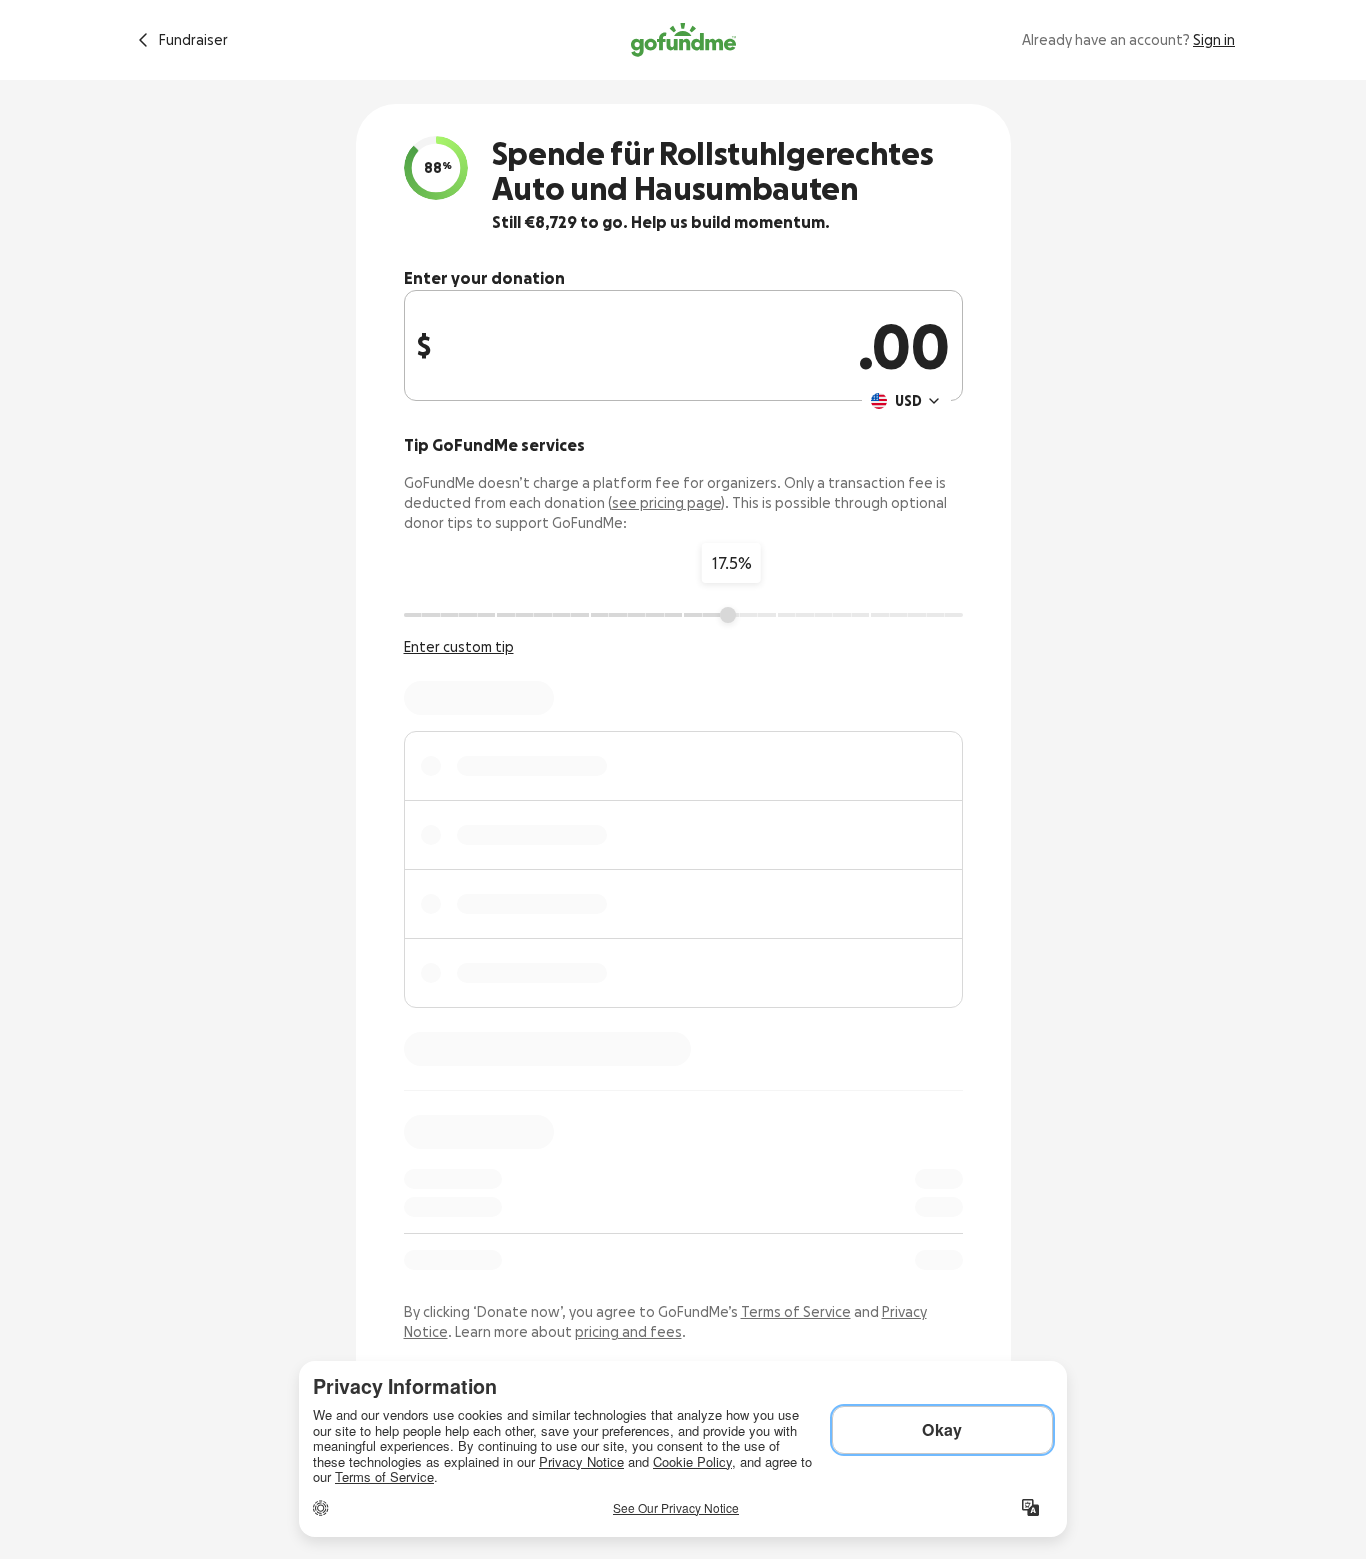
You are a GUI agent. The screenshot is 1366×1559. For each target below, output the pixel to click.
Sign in (1214, 40)
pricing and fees (628, 1332)
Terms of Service (796, 1312)
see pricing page (666, 503)
